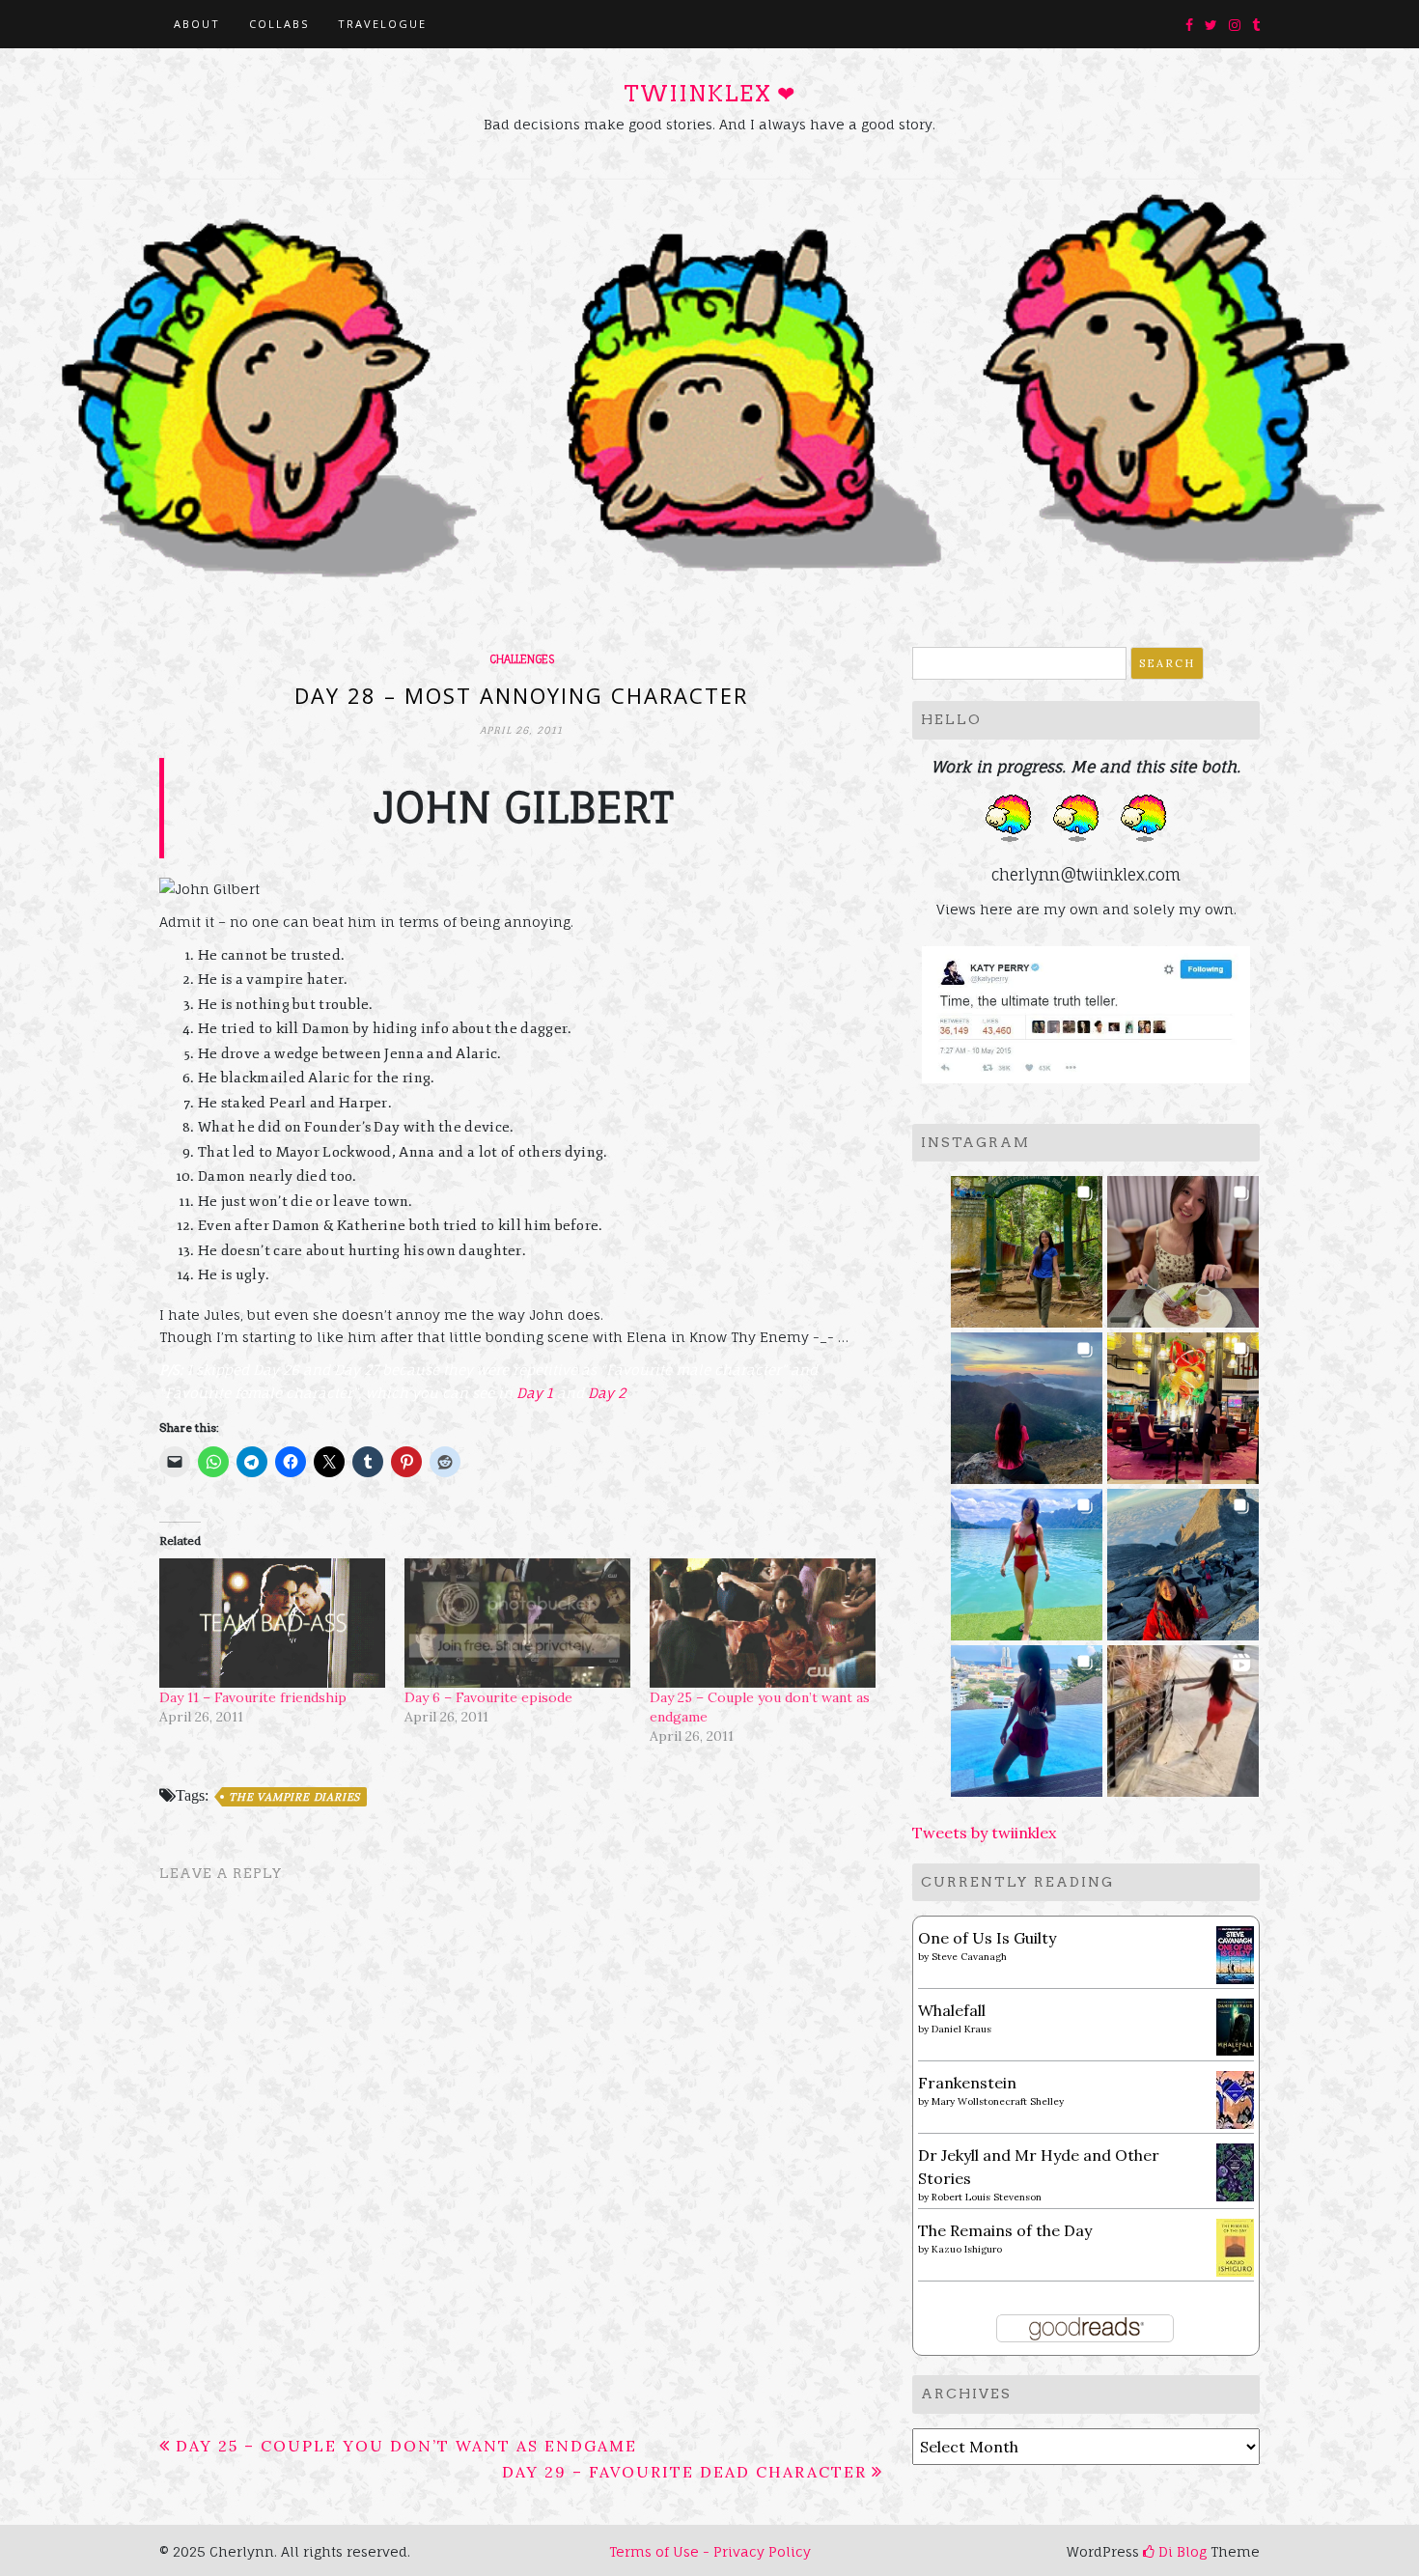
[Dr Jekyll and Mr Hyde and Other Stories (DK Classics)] (1235, 2170)
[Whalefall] (1235, 2026)
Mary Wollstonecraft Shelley (998, 2101)
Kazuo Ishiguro (967, 2249)
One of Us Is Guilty (987, 1938)
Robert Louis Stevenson (987, 2197)
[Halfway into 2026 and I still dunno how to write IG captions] (1183, 1402)
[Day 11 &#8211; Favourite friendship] (272, 1623)
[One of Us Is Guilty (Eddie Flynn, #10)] (1235, 1953)
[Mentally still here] (1027, 1715)
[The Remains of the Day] (1235, 2246)
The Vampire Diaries (294, 1797)
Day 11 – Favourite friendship (253, 1697)
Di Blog (1181, 2551)
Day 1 (535, 1393)
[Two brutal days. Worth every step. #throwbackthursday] (1183, 1559)
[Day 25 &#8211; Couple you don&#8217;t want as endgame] (763, 1623)
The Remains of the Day (1005, 2230)
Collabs (279, 24)
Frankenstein (967, 2083)
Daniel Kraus (961, 2029)
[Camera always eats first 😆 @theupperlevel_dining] (1183, 1246)
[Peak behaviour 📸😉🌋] (1027, 1402)
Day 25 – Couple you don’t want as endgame (406, 2446)
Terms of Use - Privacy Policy (710, 2551)
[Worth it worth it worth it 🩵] (1027, 1559)
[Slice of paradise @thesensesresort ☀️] (1183, 1715)
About (197, 24)
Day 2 (607, 1393)
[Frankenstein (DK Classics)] (1235, 2098)
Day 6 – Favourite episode (488, 1697)
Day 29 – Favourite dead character (684, 2472)
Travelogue (382, 24)
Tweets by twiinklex (984, 1833)
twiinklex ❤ (709, 94)
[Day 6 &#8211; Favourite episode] (517, 1623)
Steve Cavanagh (969, 1957)
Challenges (522, 659)
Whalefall (952, 2010)
